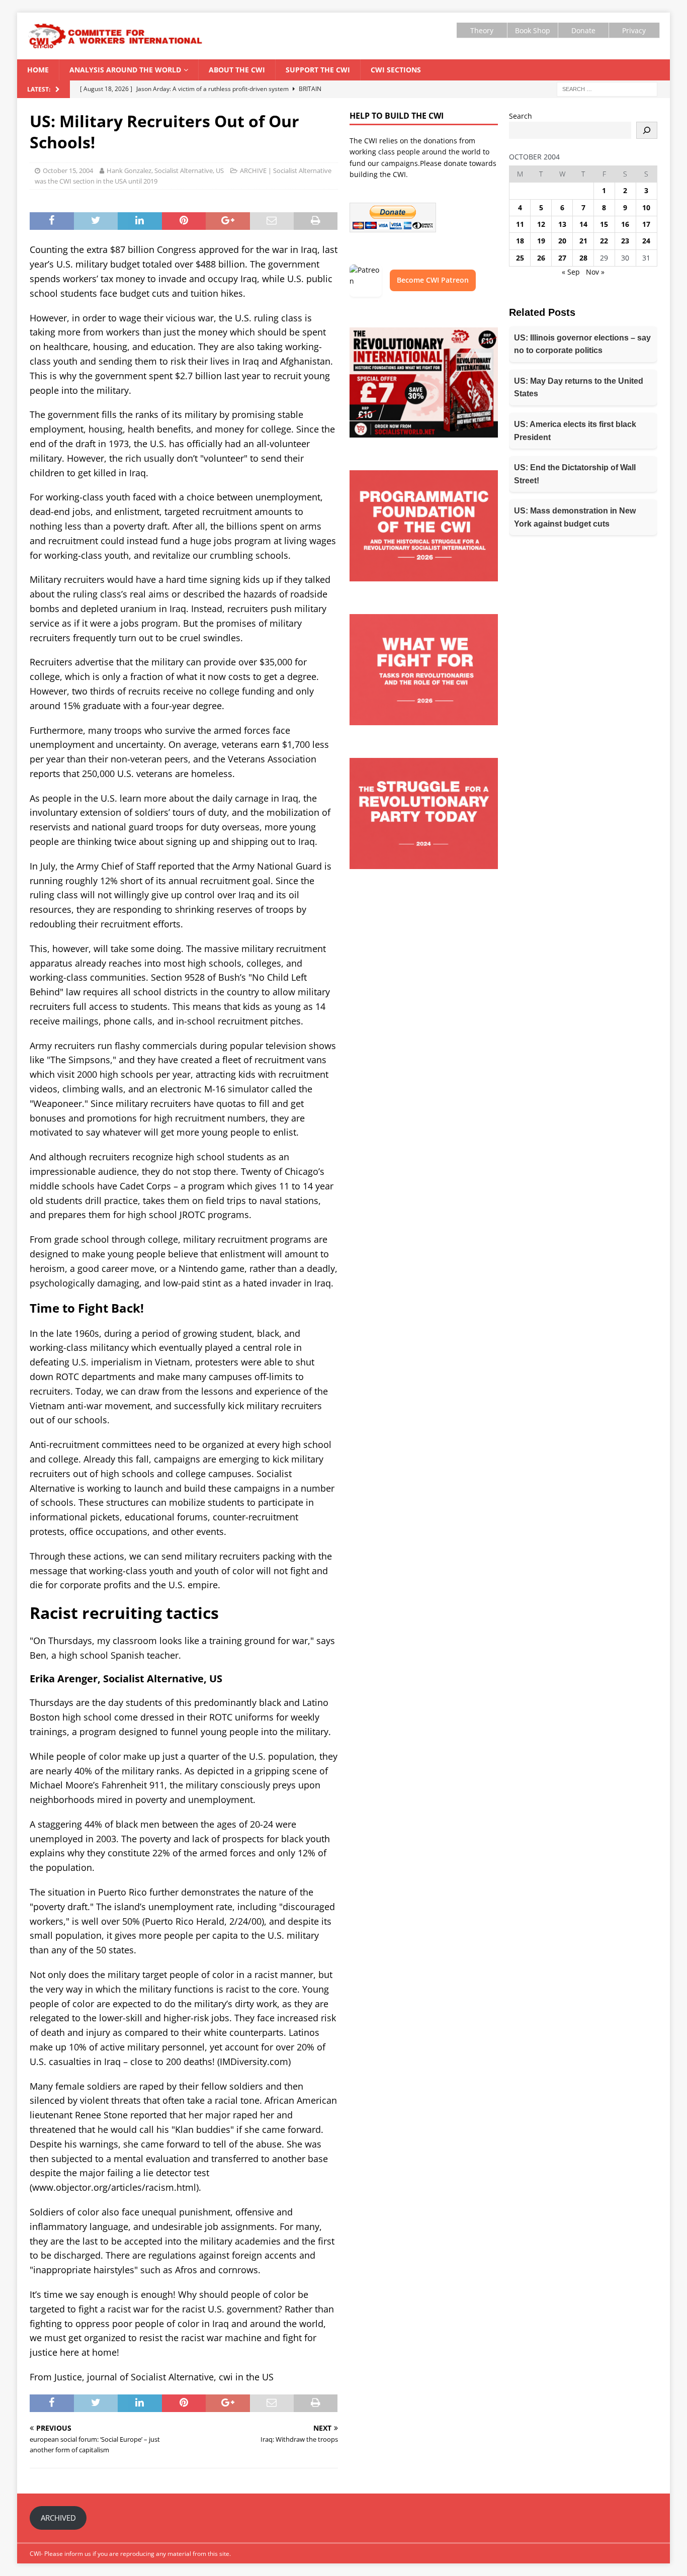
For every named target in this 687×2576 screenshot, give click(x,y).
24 (646, 241)
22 (604, 241)
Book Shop (533, 30)
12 (541, 224)
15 (604, 224)
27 (562, 258)
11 (520, 224)
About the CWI (237, 70)
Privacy (634, 30)
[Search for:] (607, 88)
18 (520, 241)
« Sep (571, 272)
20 (562, 241)
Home (38, 70)
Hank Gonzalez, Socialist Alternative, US (165, 170)
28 (583, 258)
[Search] (647, 130)
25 (520, 258)
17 (646, 224)
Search (521, 116)
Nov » (595, 272)
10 (646, 207)
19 (541, 241)
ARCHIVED (58, 2518)
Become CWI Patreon (433, 280)
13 (562, 224)
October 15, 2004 (68, 170)
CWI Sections (396, 70)
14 (583, 224)
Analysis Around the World (125, 70)
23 (625, 241)
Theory (482, 30)
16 (625, 224)
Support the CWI (318, 70)
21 (583, 241)
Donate (583, 30)
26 (541, 258)
